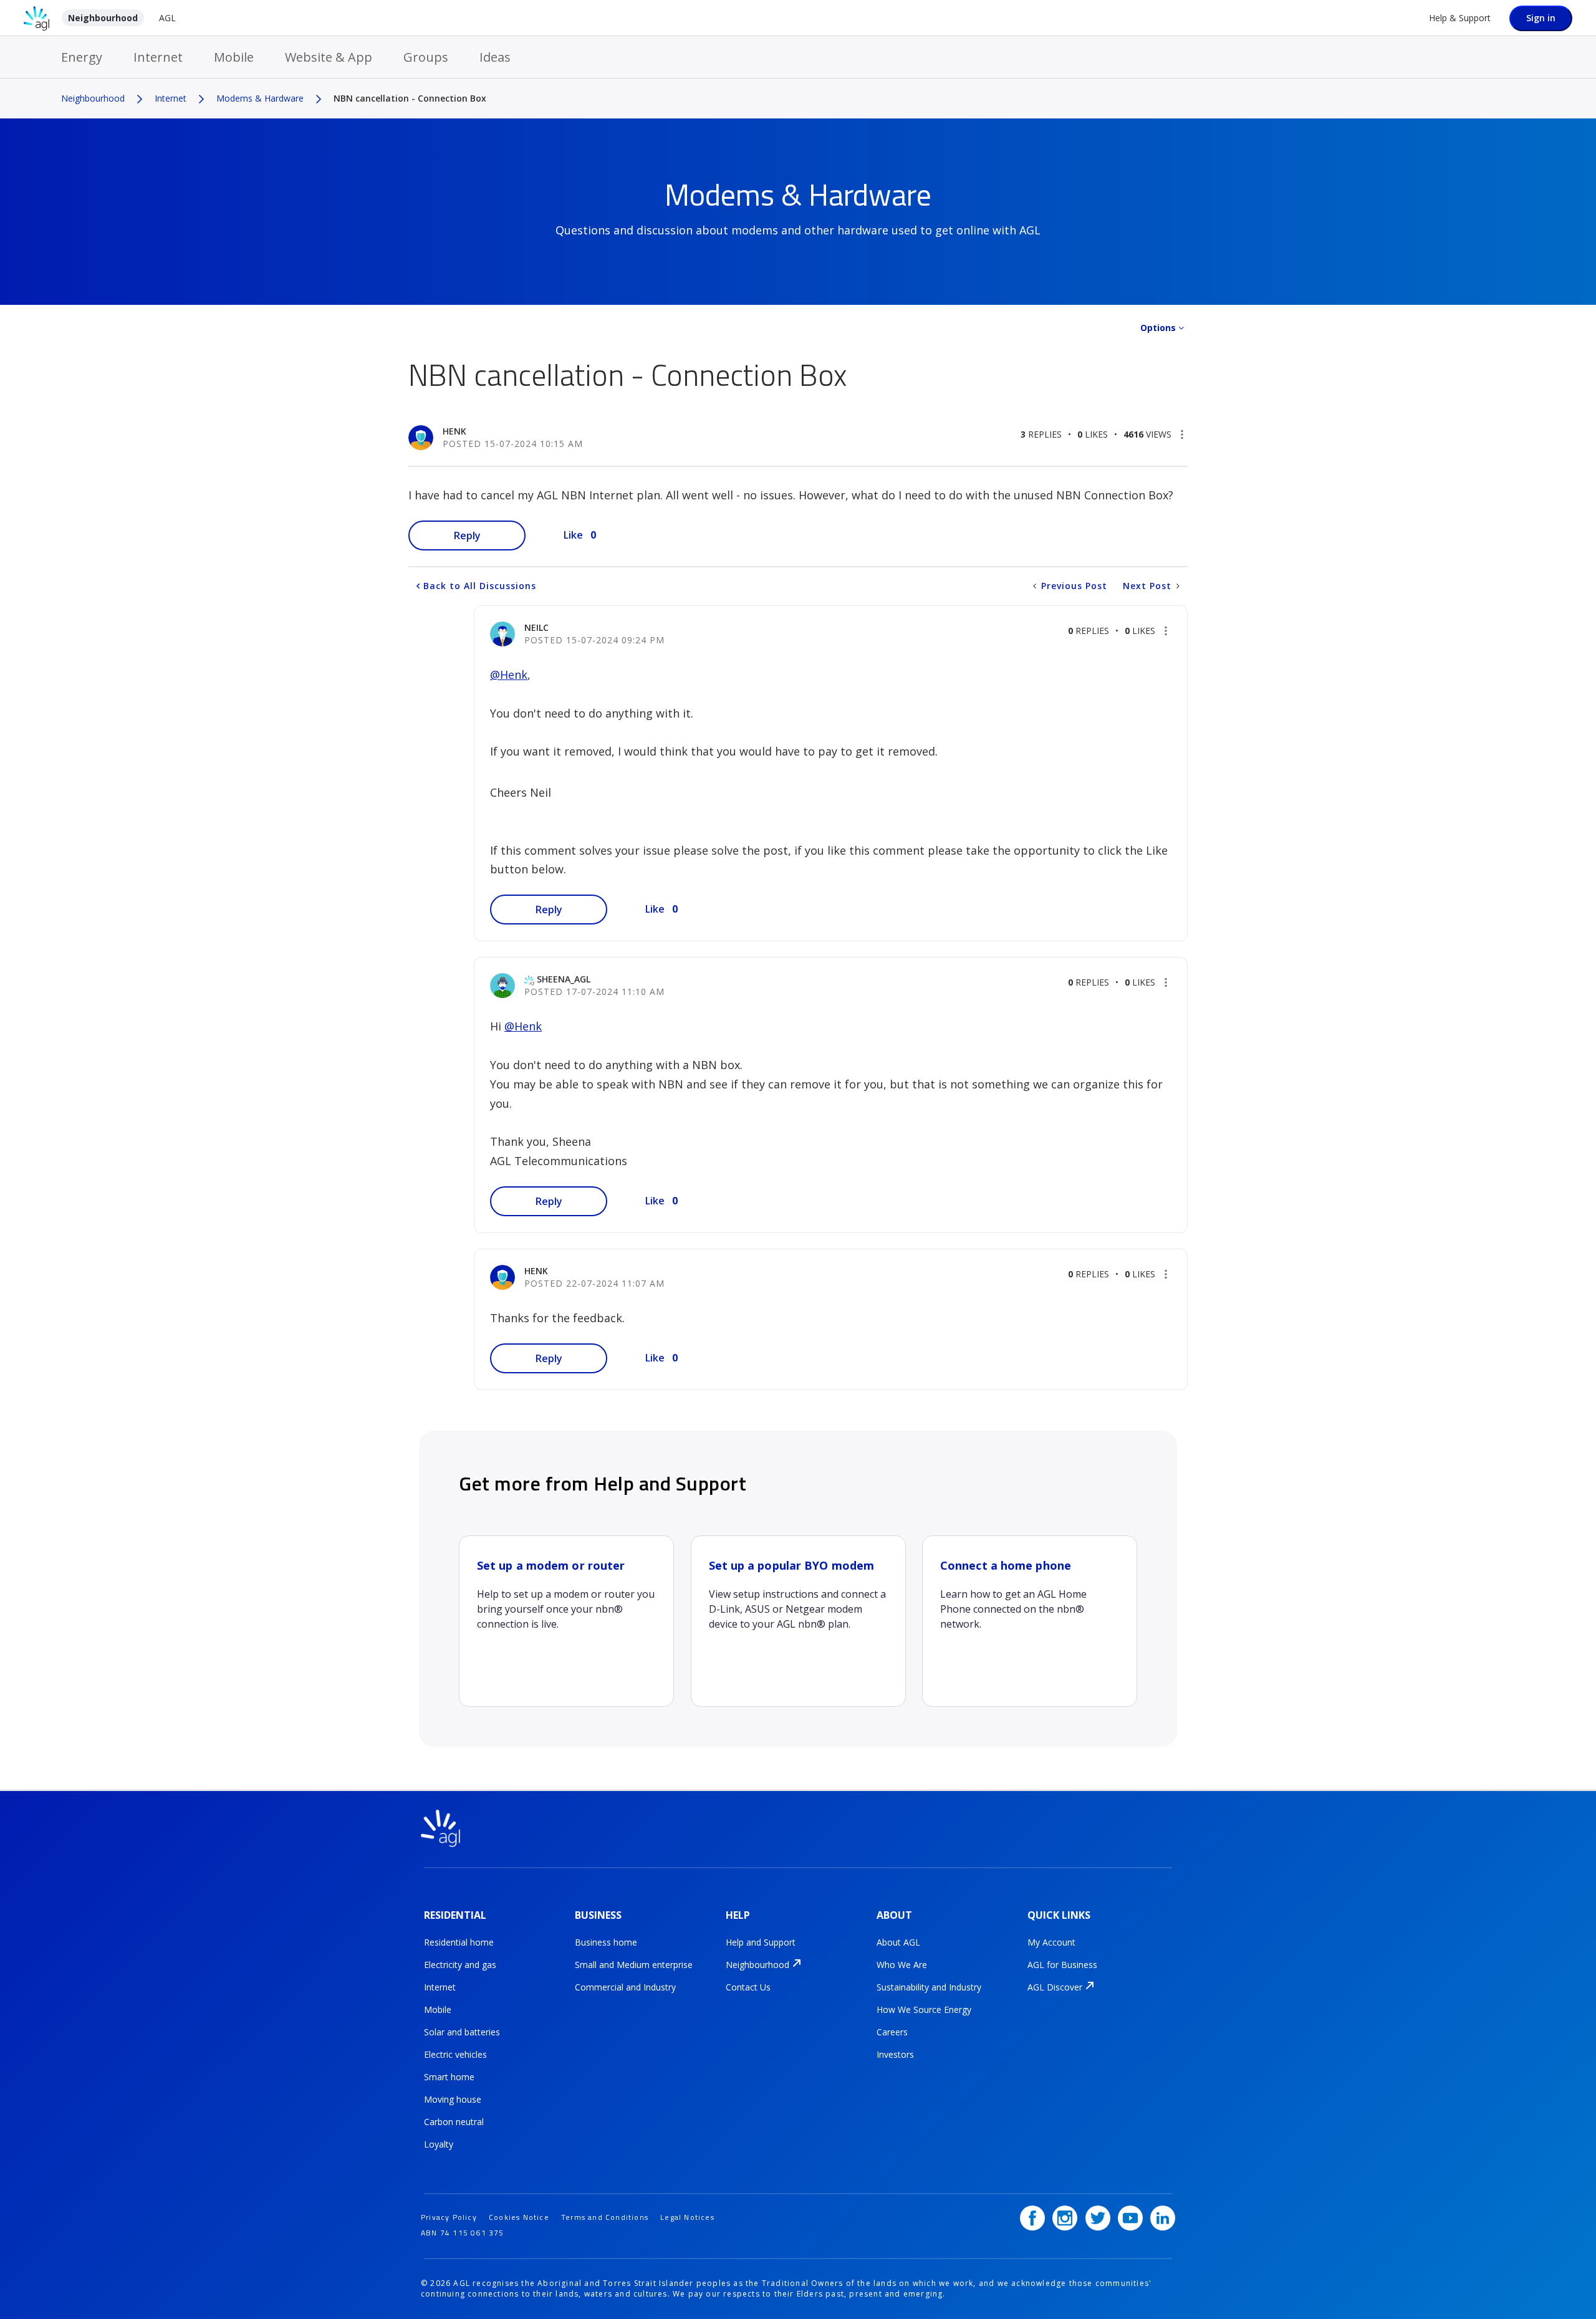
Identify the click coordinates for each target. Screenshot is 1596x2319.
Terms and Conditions (605, 2217)
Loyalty (439, 2144)
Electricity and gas (460, 1965)
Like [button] (573, 535)
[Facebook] (1032, 2218)
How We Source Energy (924, 2009)
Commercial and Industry (625, 1987)
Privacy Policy (449, 2217)
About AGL (898, 1942)
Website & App (329, 57)
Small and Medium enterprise (634, 1965)
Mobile (234, 57)
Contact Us (748, 1987)
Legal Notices (687, 2217)
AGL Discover (1055, 1987)
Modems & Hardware (260, 98)
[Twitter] (1098, 2218)
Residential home (459, 1942)
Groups (426, 57)
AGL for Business (1062, 1965)
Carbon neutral (454, 2122)
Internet (158, 57)
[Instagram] (1065, 2218)
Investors (895, 2054)
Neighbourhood (103, 18)
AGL (167, 18)
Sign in (1541, 18)
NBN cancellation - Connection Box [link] (410, 98)
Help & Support (1460, 18)
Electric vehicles (455, 2054)
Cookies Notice (519, 2217)
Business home (606, 1942)
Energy (82, 57)
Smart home (449, 2077)
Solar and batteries (462, 2032)
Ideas (495, 57)
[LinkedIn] (1163, 2218)
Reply (467, 535)
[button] (1182, 435)
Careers (892, 2032)
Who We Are (902, 1965)
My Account (1051, 1942)
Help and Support (761, 1942)
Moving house (453, 2099)
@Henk (509, 675)
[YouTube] (1130, 2218)
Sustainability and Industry (929, 1987)
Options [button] (1158, 328)
